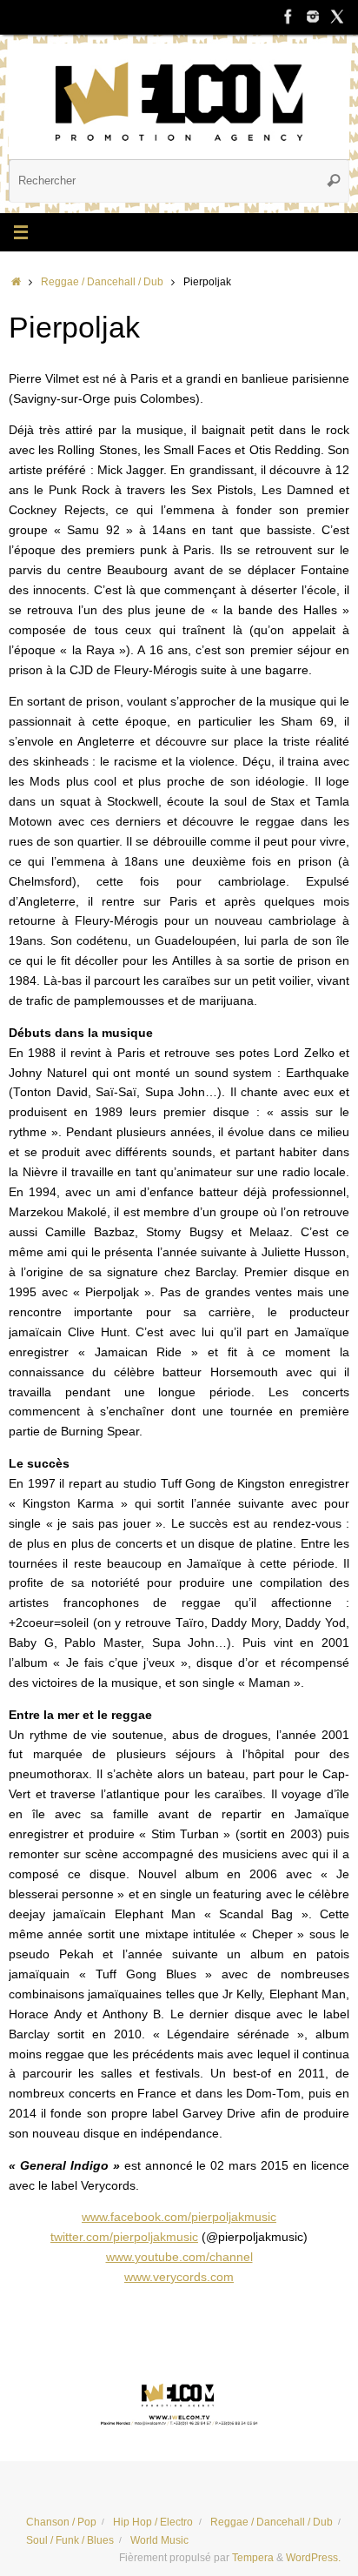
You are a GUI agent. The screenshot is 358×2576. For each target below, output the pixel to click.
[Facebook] (288, 17)
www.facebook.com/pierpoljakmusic (179, 2217)
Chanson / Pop (61, 2522)
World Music (159, 2540)
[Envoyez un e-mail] (179, 2402)
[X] (337, 17)
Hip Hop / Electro (153, 2522)
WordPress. (313, 2558)
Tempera (253, 2558)
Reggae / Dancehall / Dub (102, 282)
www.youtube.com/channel (179, 2257)
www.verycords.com (179, 2277)
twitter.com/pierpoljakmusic (124, 2237)
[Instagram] (313, 17)
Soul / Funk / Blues (70, 2540)
